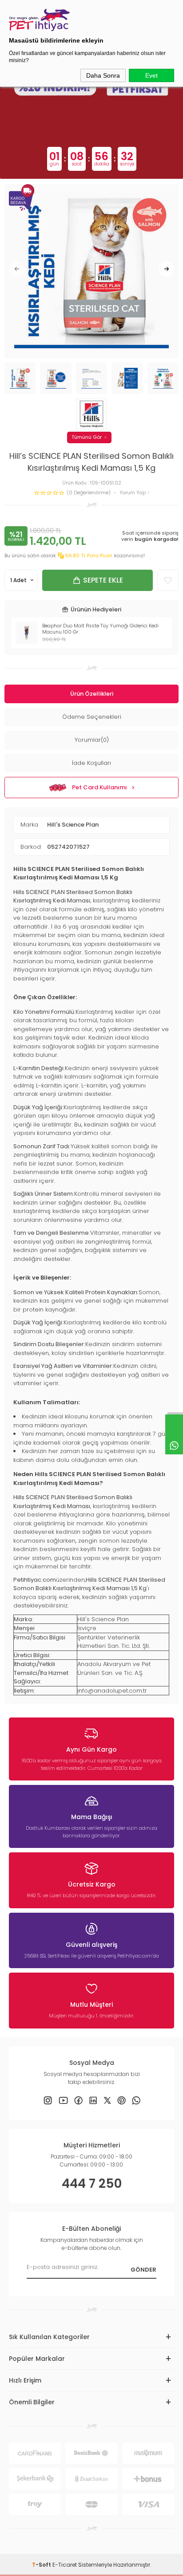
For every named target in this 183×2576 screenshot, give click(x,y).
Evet (151, 75)
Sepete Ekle (103, 580)
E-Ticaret (65, 2565)
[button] (17, 269)
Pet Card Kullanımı (99, 787)
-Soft (42, 2565)
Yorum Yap (133, 493)
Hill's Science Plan (73, 825)
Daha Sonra (103, 75)
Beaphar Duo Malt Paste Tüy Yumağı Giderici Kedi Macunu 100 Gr (100, 629)
